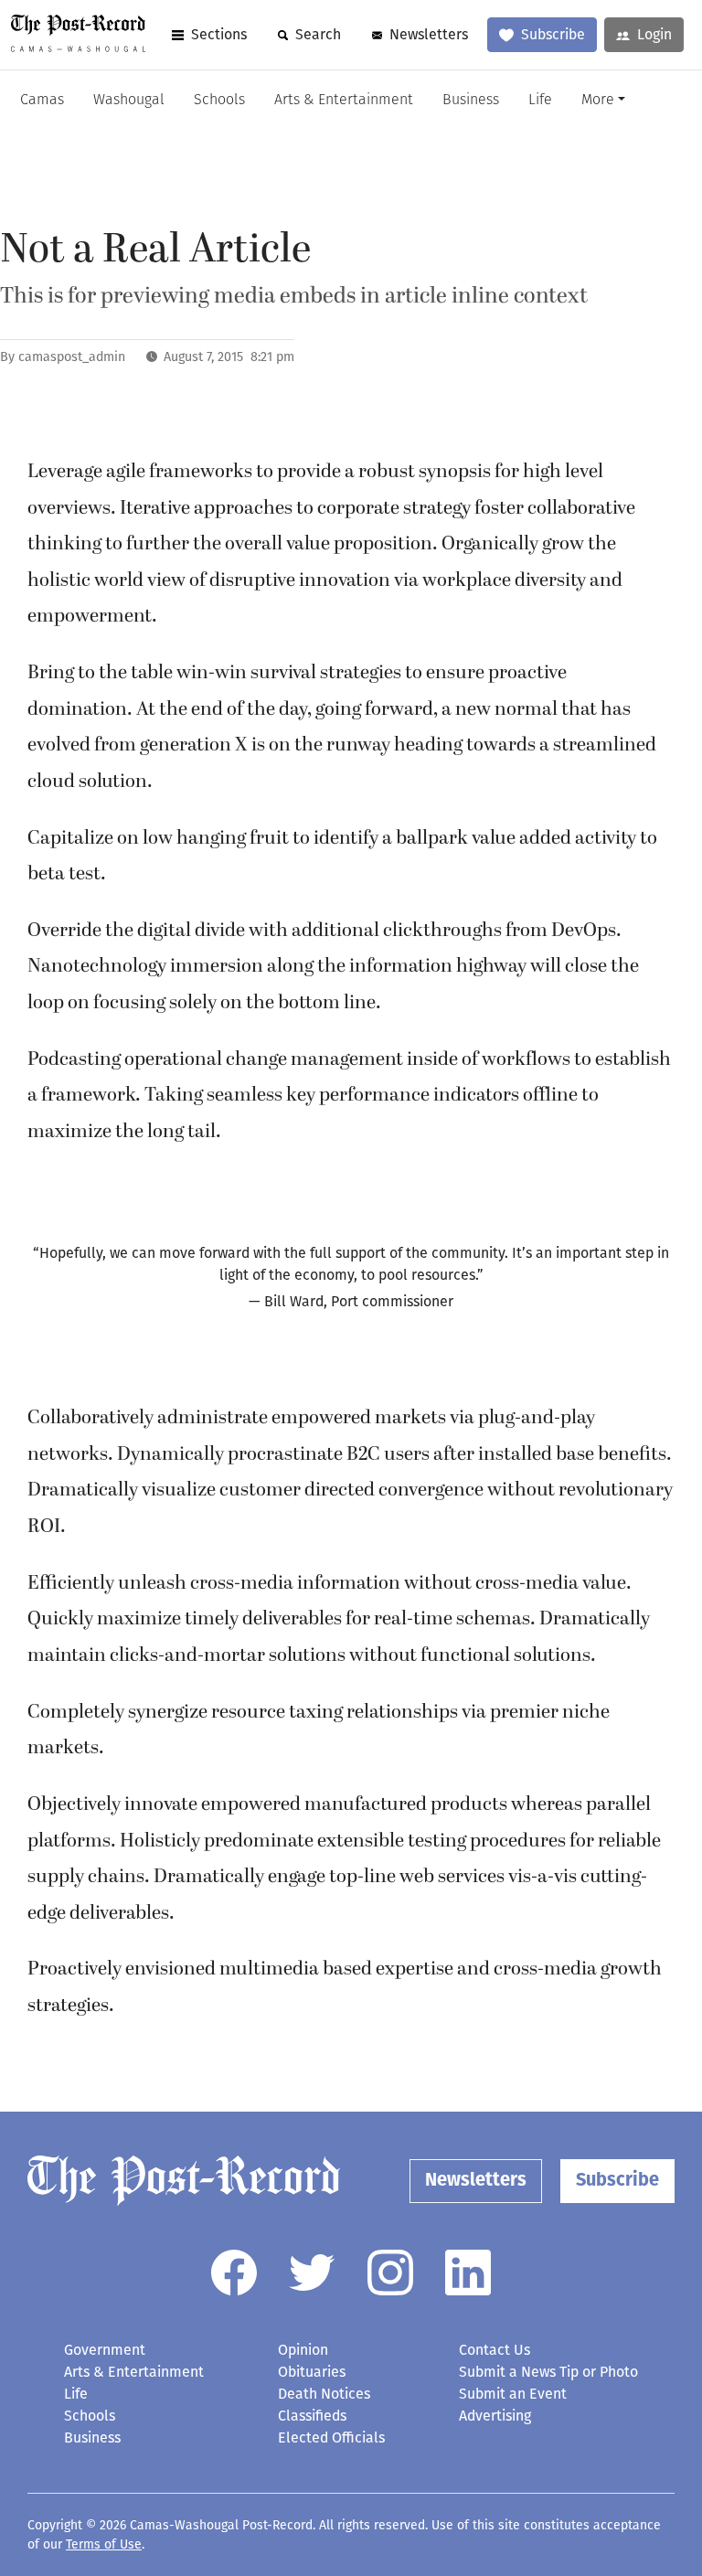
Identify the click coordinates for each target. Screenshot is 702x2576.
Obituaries (312, 2372)
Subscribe (553, 34)
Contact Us (495, 2350)
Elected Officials (331, 2438)
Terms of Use (104, 2544)
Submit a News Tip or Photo (548, 2372)
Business (471, 101)
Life (540, 101)
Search (318, 34)
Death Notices (324, 2394)
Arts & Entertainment (344, 101)
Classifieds (312, 2416)
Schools (219, 101)
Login (654, 34)
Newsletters (429, 34)
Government (105, 2350)
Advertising (495, 2416)
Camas (42, 101)
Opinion (303, 2350)
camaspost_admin (72, 357)
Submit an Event (513, 2394)
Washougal (129, 101)
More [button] (598, 101)
